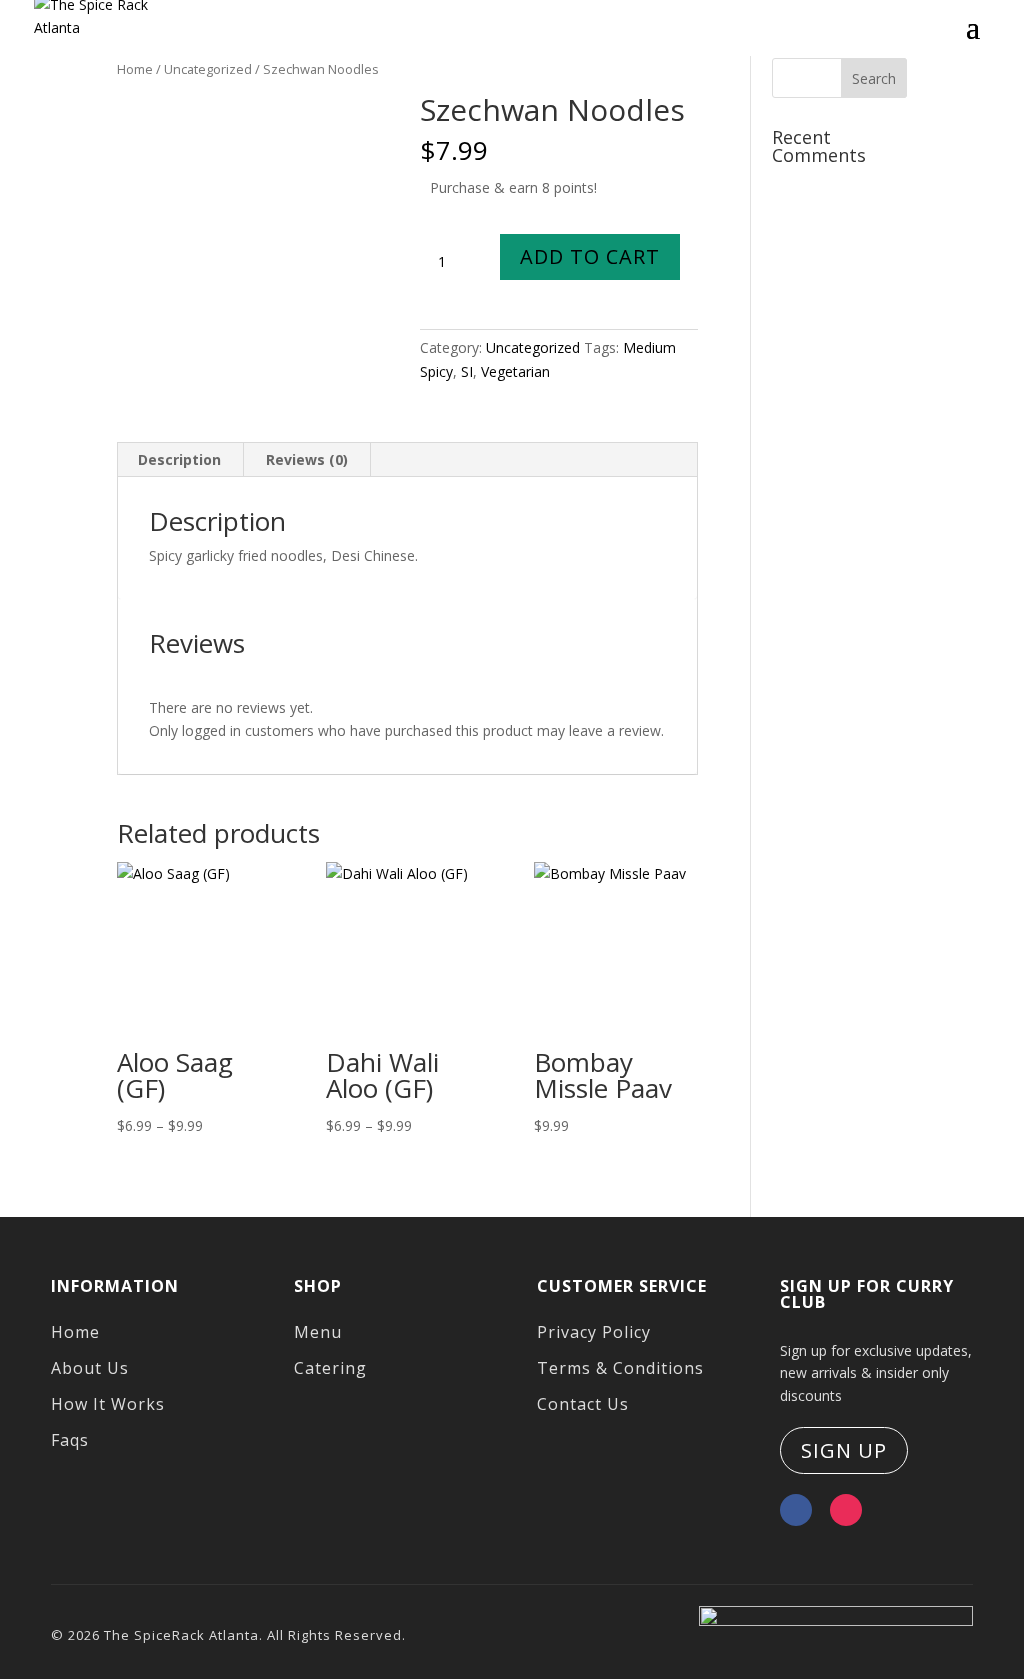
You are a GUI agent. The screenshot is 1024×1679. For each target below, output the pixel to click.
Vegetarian (515, 371)
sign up (844, 1450)
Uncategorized (533, 347)
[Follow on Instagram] (846, 1510)
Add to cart (590, 256)
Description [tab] (179, 459)
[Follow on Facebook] (796, 1510)
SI (467, 371)
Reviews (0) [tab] (307, 459)
